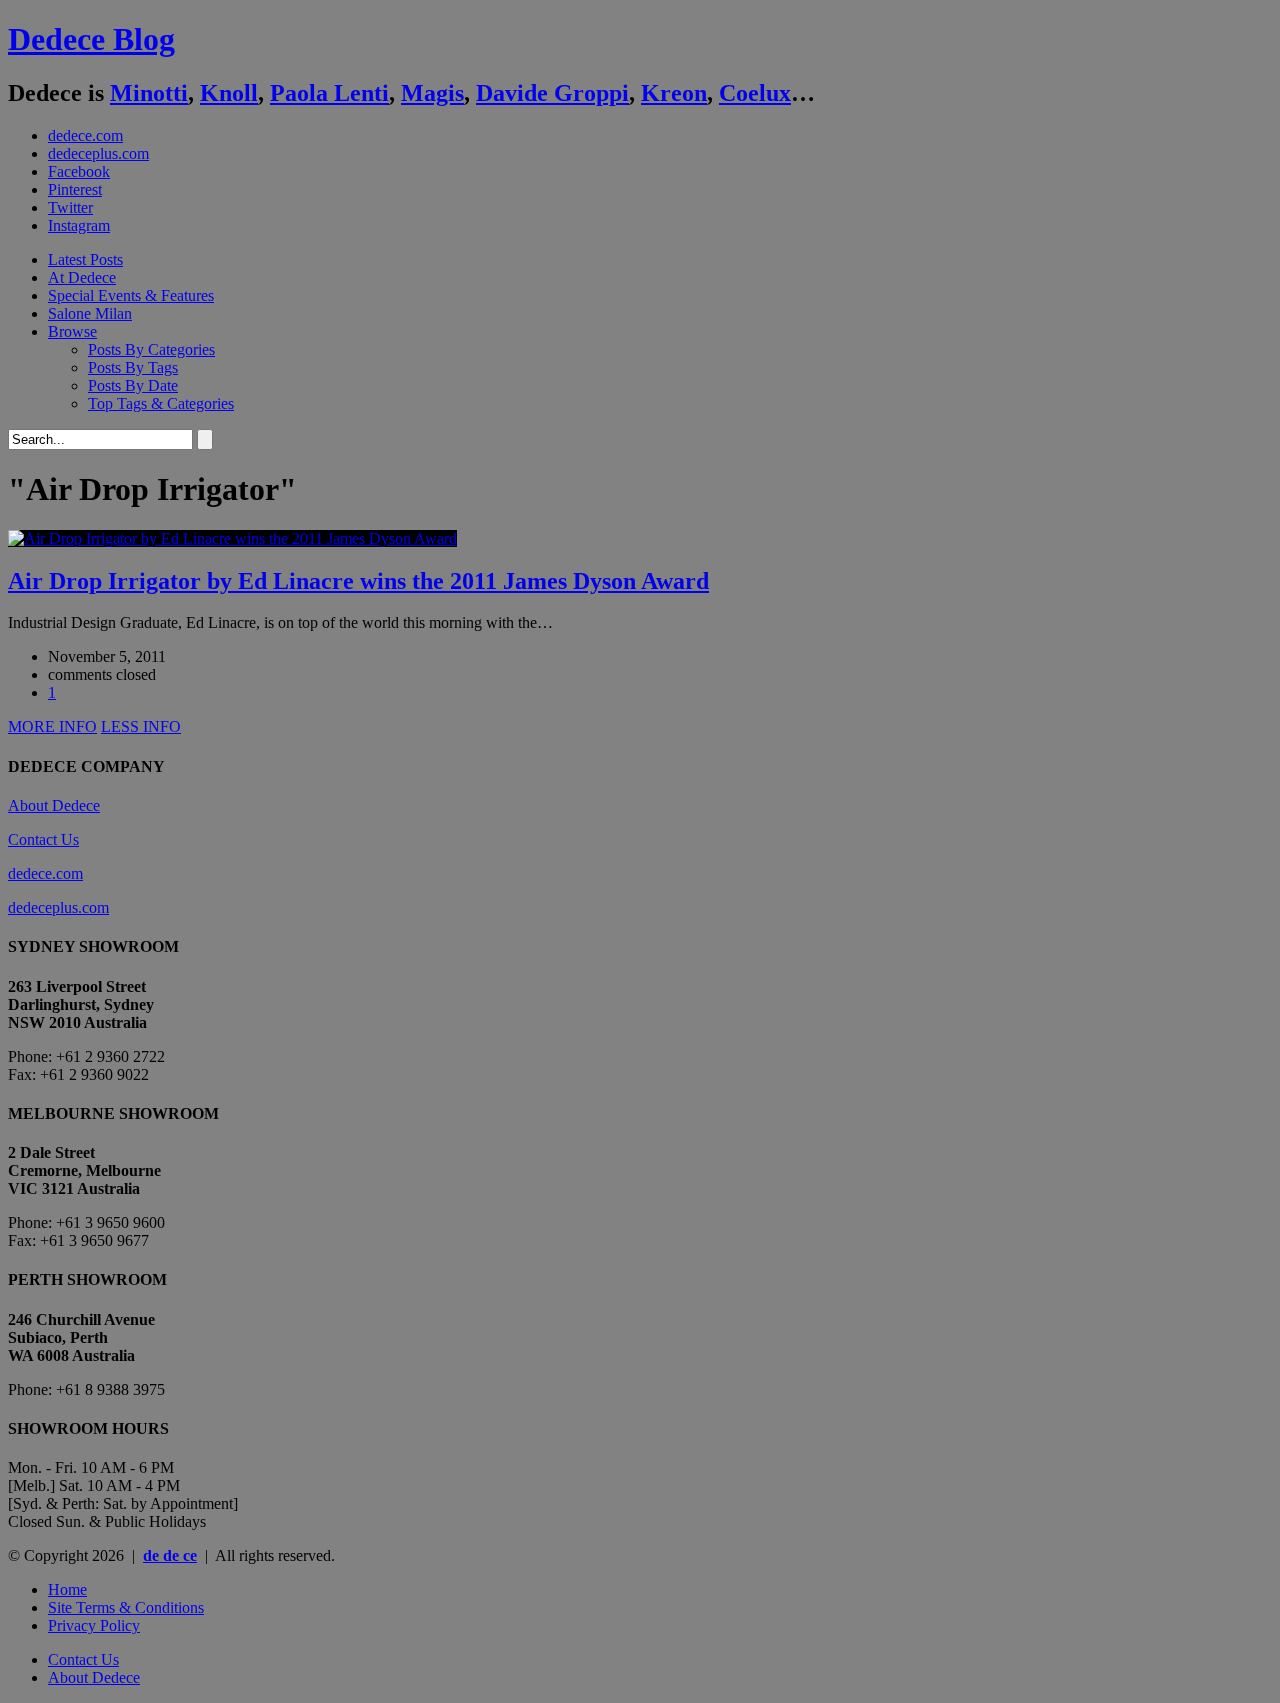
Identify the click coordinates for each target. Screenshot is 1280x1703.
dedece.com (85, 135)
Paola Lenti (329, 93)
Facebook (79, 171)
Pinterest (75, 189)
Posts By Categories (151, 349)
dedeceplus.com (98, 153)
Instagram (79, 225)
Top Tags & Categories (161, 403)
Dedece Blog (91, 39)
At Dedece (82, 277)
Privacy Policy (94, 1625)
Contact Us (43, 839)
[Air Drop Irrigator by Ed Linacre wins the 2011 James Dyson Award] (232, 538)
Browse (72, 331)
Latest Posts (85, 259)
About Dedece (54, 805)
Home (67, 1589)
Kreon (674, 93)
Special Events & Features (131, 295)
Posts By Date (133, 385)
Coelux (755, 93)
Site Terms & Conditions (126, 1607)
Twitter (70, 207)
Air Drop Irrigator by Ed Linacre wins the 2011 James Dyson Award (358, 581)
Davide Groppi (552, 93)
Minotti (149, 93)
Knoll (229, 93)
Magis (432, 93)
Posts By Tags (133, 367)
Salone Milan (90, 313)
